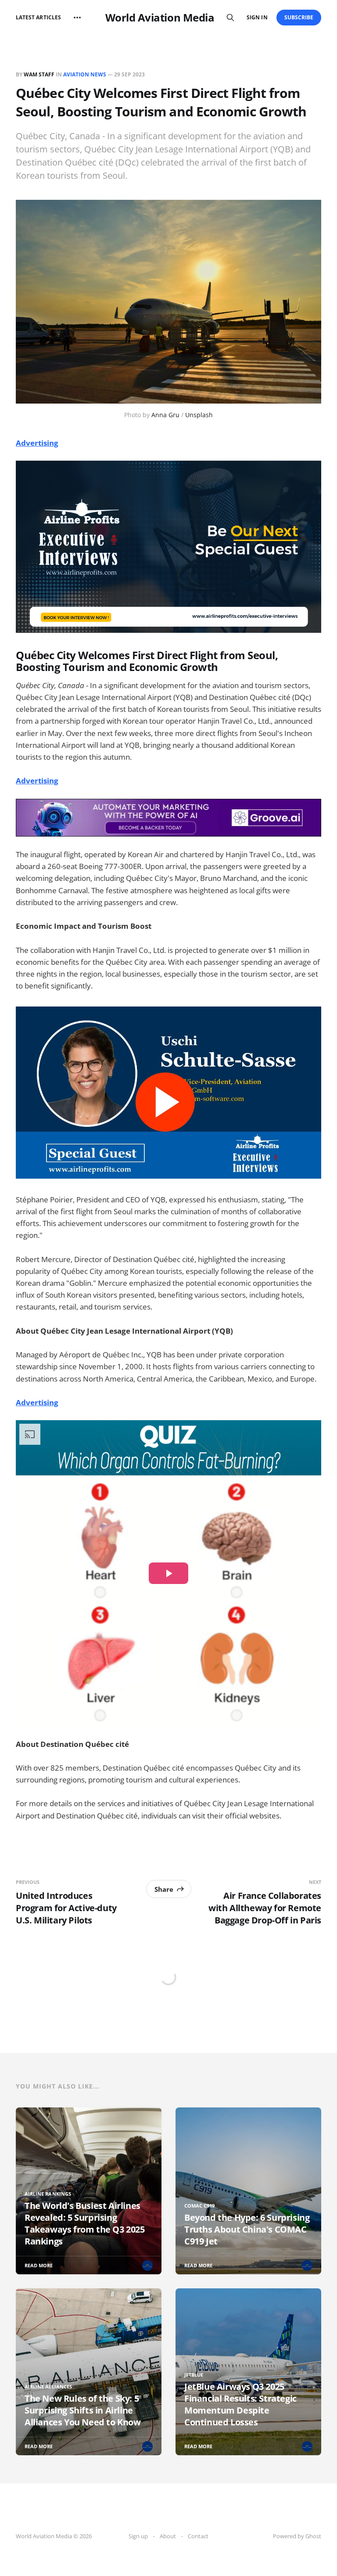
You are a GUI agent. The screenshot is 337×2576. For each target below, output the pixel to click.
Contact (198, 2536)
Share (164, 1889)
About (168, 2536)
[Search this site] (230, 18)
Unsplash (199, 415)
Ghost (313, 2536)
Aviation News (85, 74)
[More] (77, 18)
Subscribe (299, 17)
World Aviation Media (160, 18)
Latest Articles (38, 17)
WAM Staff (39, 74)
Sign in (257, 17)
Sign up (138, 2536)
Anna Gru (165, 415)
